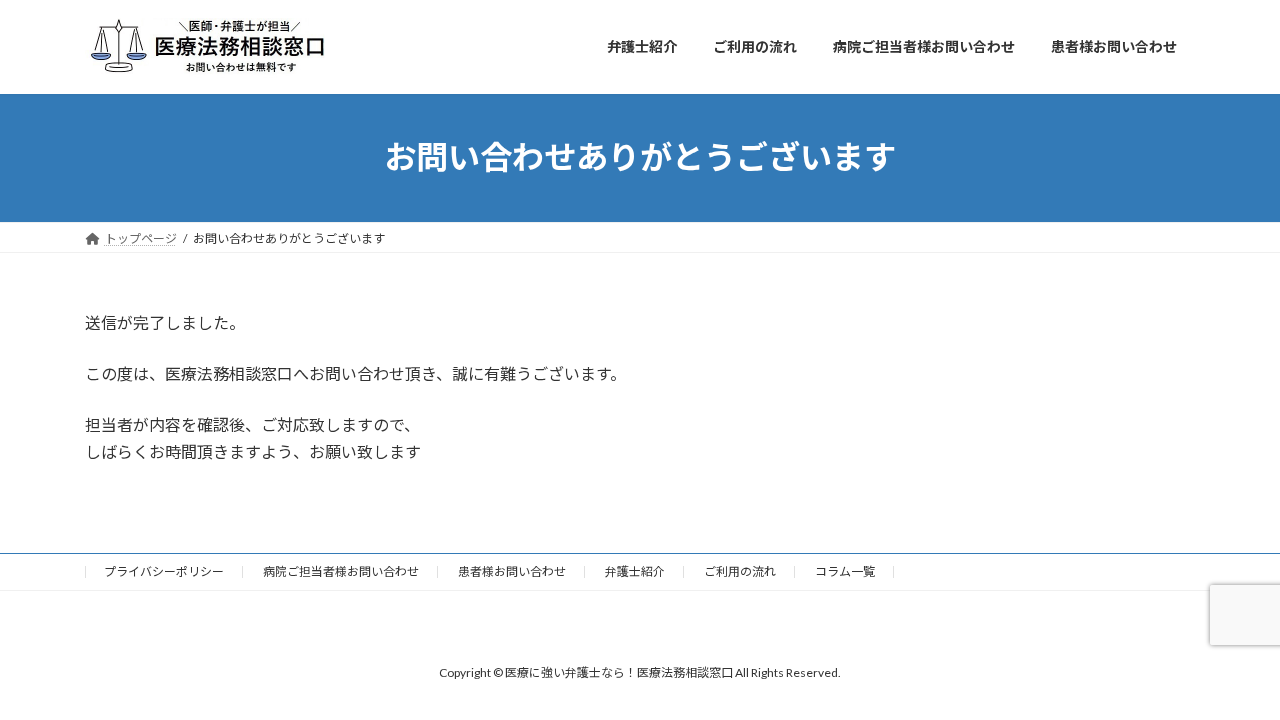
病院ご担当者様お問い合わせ (341, 571)
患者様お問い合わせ (512, 571)
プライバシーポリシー (164, 571)
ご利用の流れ (740, 571)
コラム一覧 (845, 571)
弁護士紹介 (635, 571)
